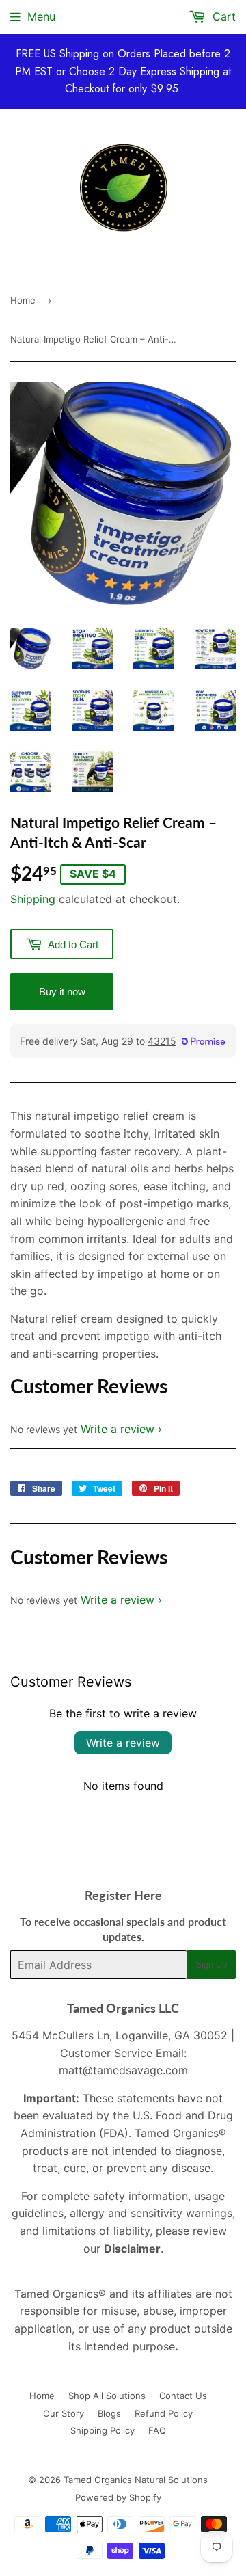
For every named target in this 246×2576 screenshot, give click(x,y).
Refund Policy (164, 2413)
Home (23, 300)
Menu (41, 16)
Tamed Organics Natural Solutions (136, 2480)
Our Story (64, 2413)
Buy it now (62, 992)
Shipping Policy (102, 2430)
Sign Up (211, 1964)
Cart (222, 16)
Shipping (33, 899)
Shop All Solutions (107, 2396)
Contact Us (183, 2396)
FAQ (157, 2430)
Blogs (109, 2413)
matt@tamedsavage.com (123, 2070)
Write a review (118, 1429)
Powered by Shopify (118, 2497)
